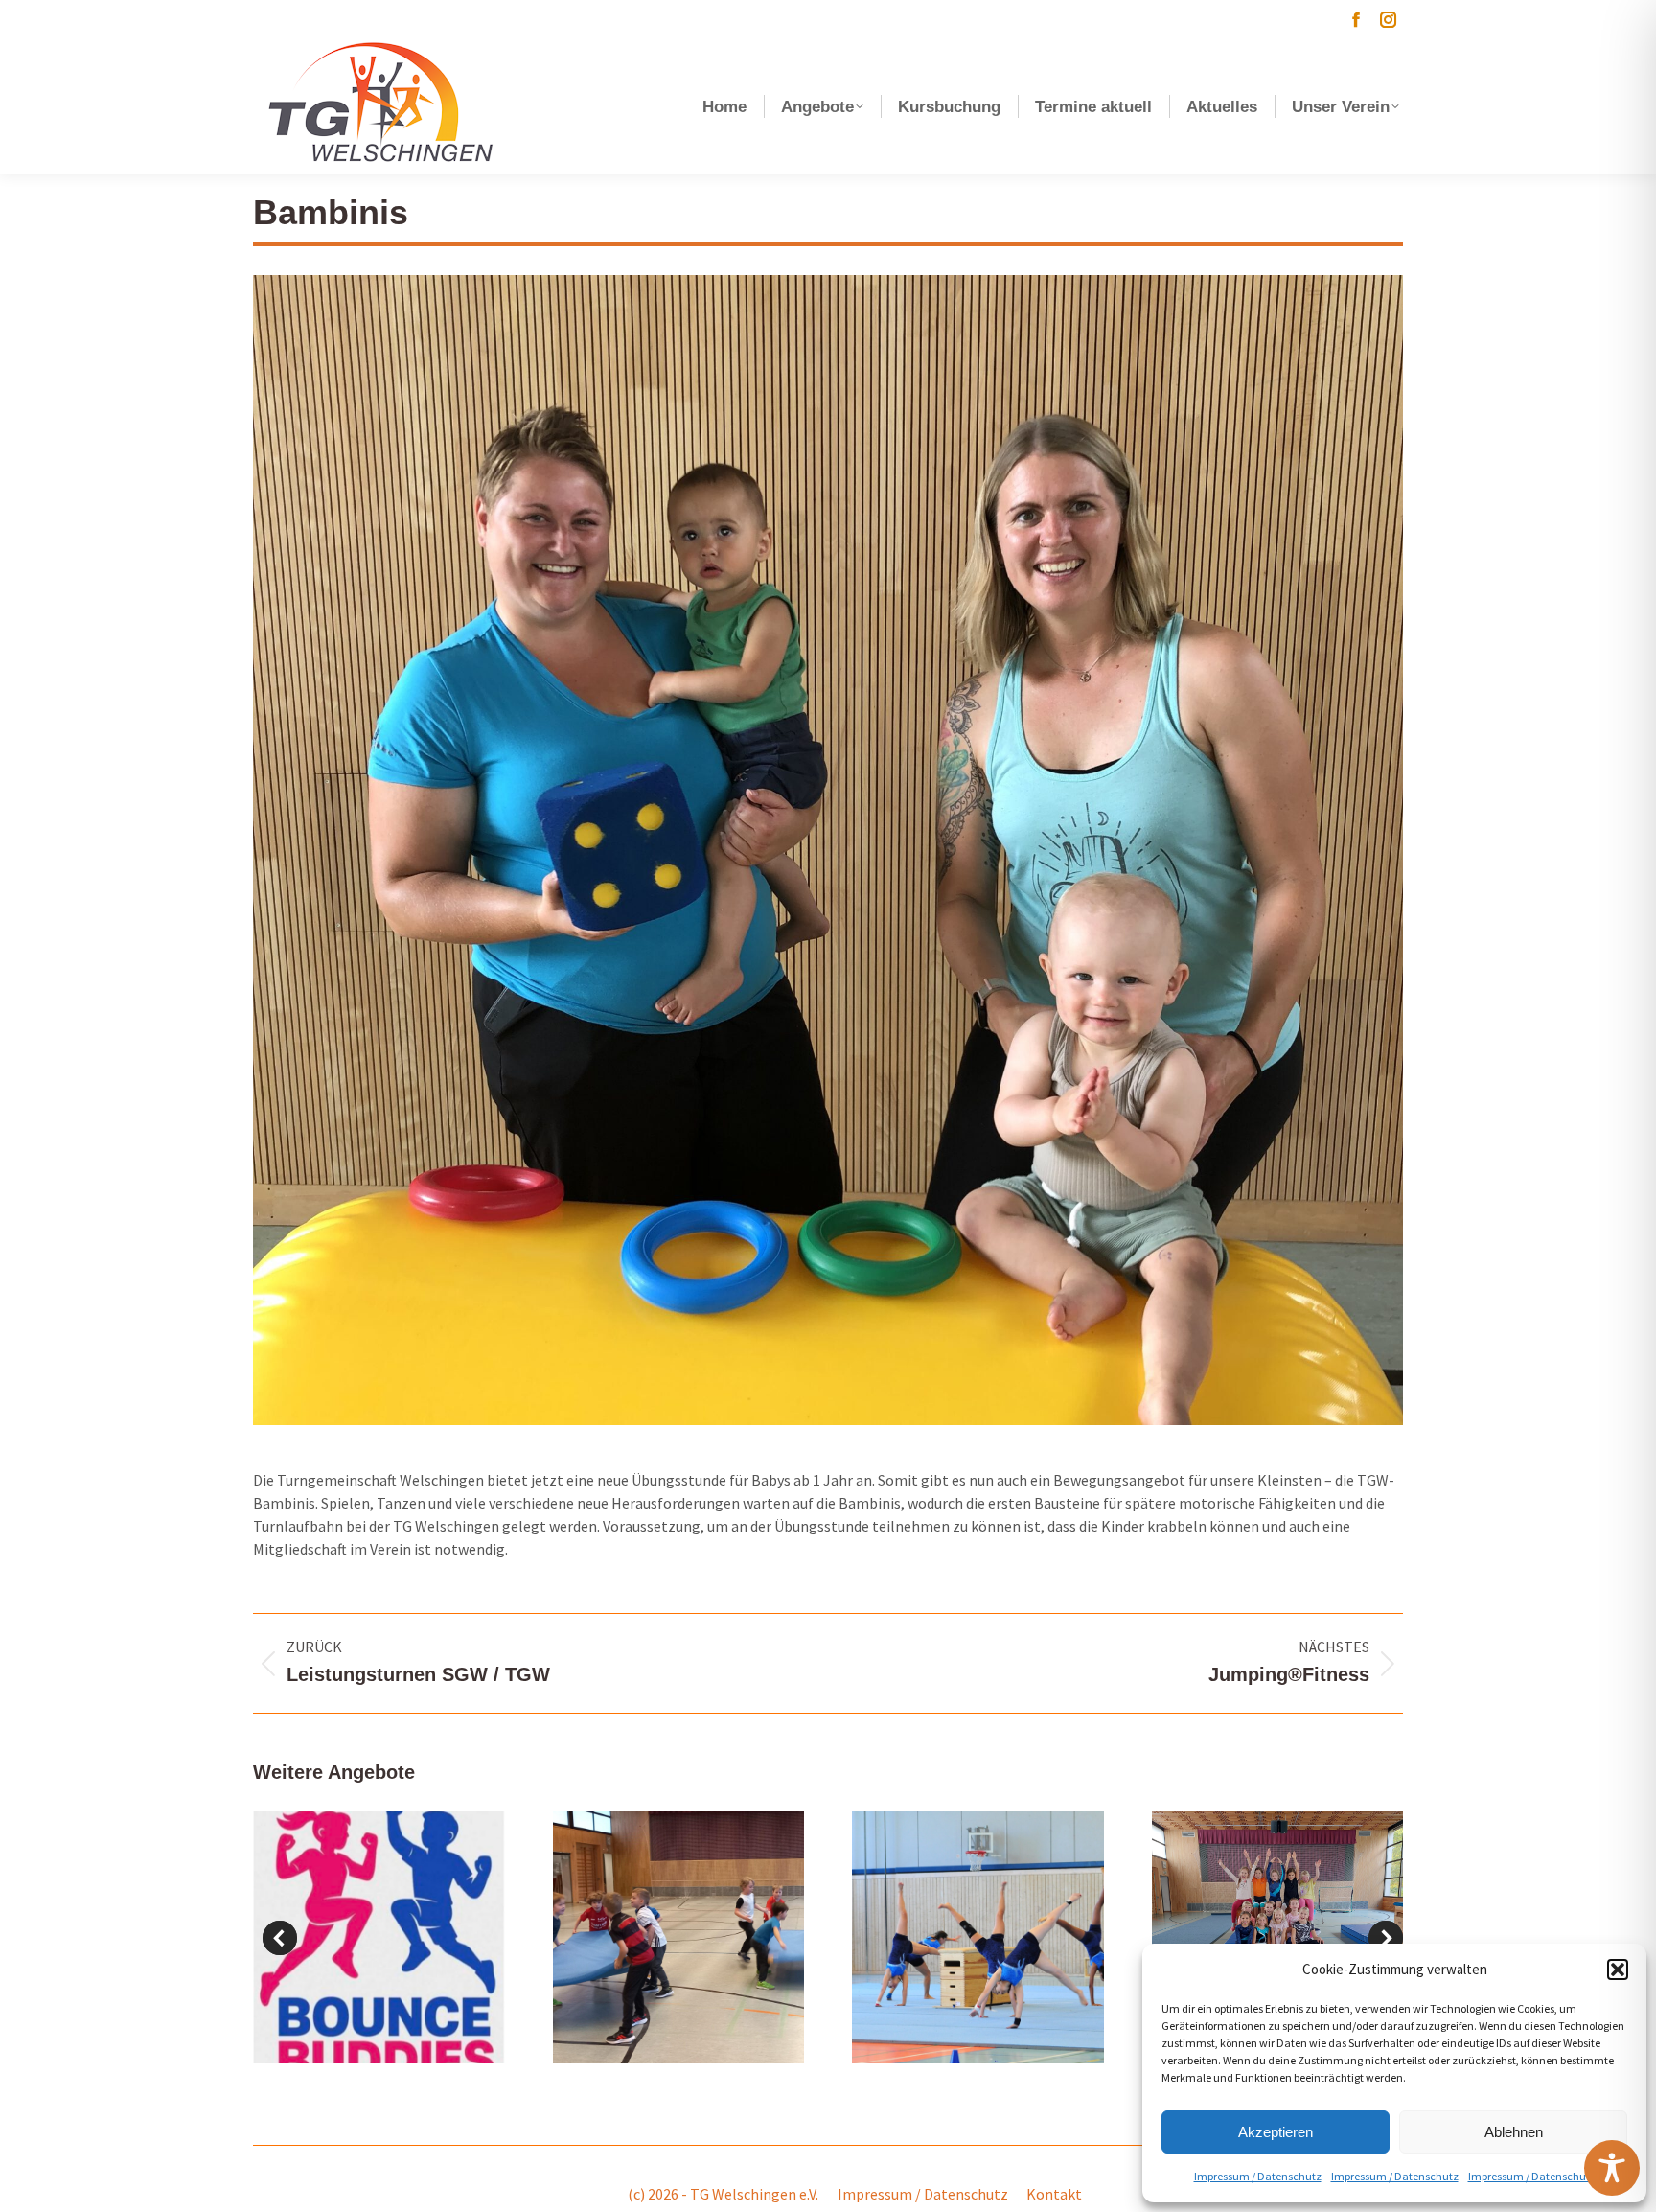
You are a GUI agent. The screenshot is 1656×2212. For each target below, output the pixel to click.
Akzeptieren (1276, 2132)
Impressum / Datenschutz (1258, 2176)
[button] (1618, 1970)
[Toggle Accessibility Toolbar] (1612, 2168)
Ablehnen (1514, 2132)
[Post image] (379, 1937)
